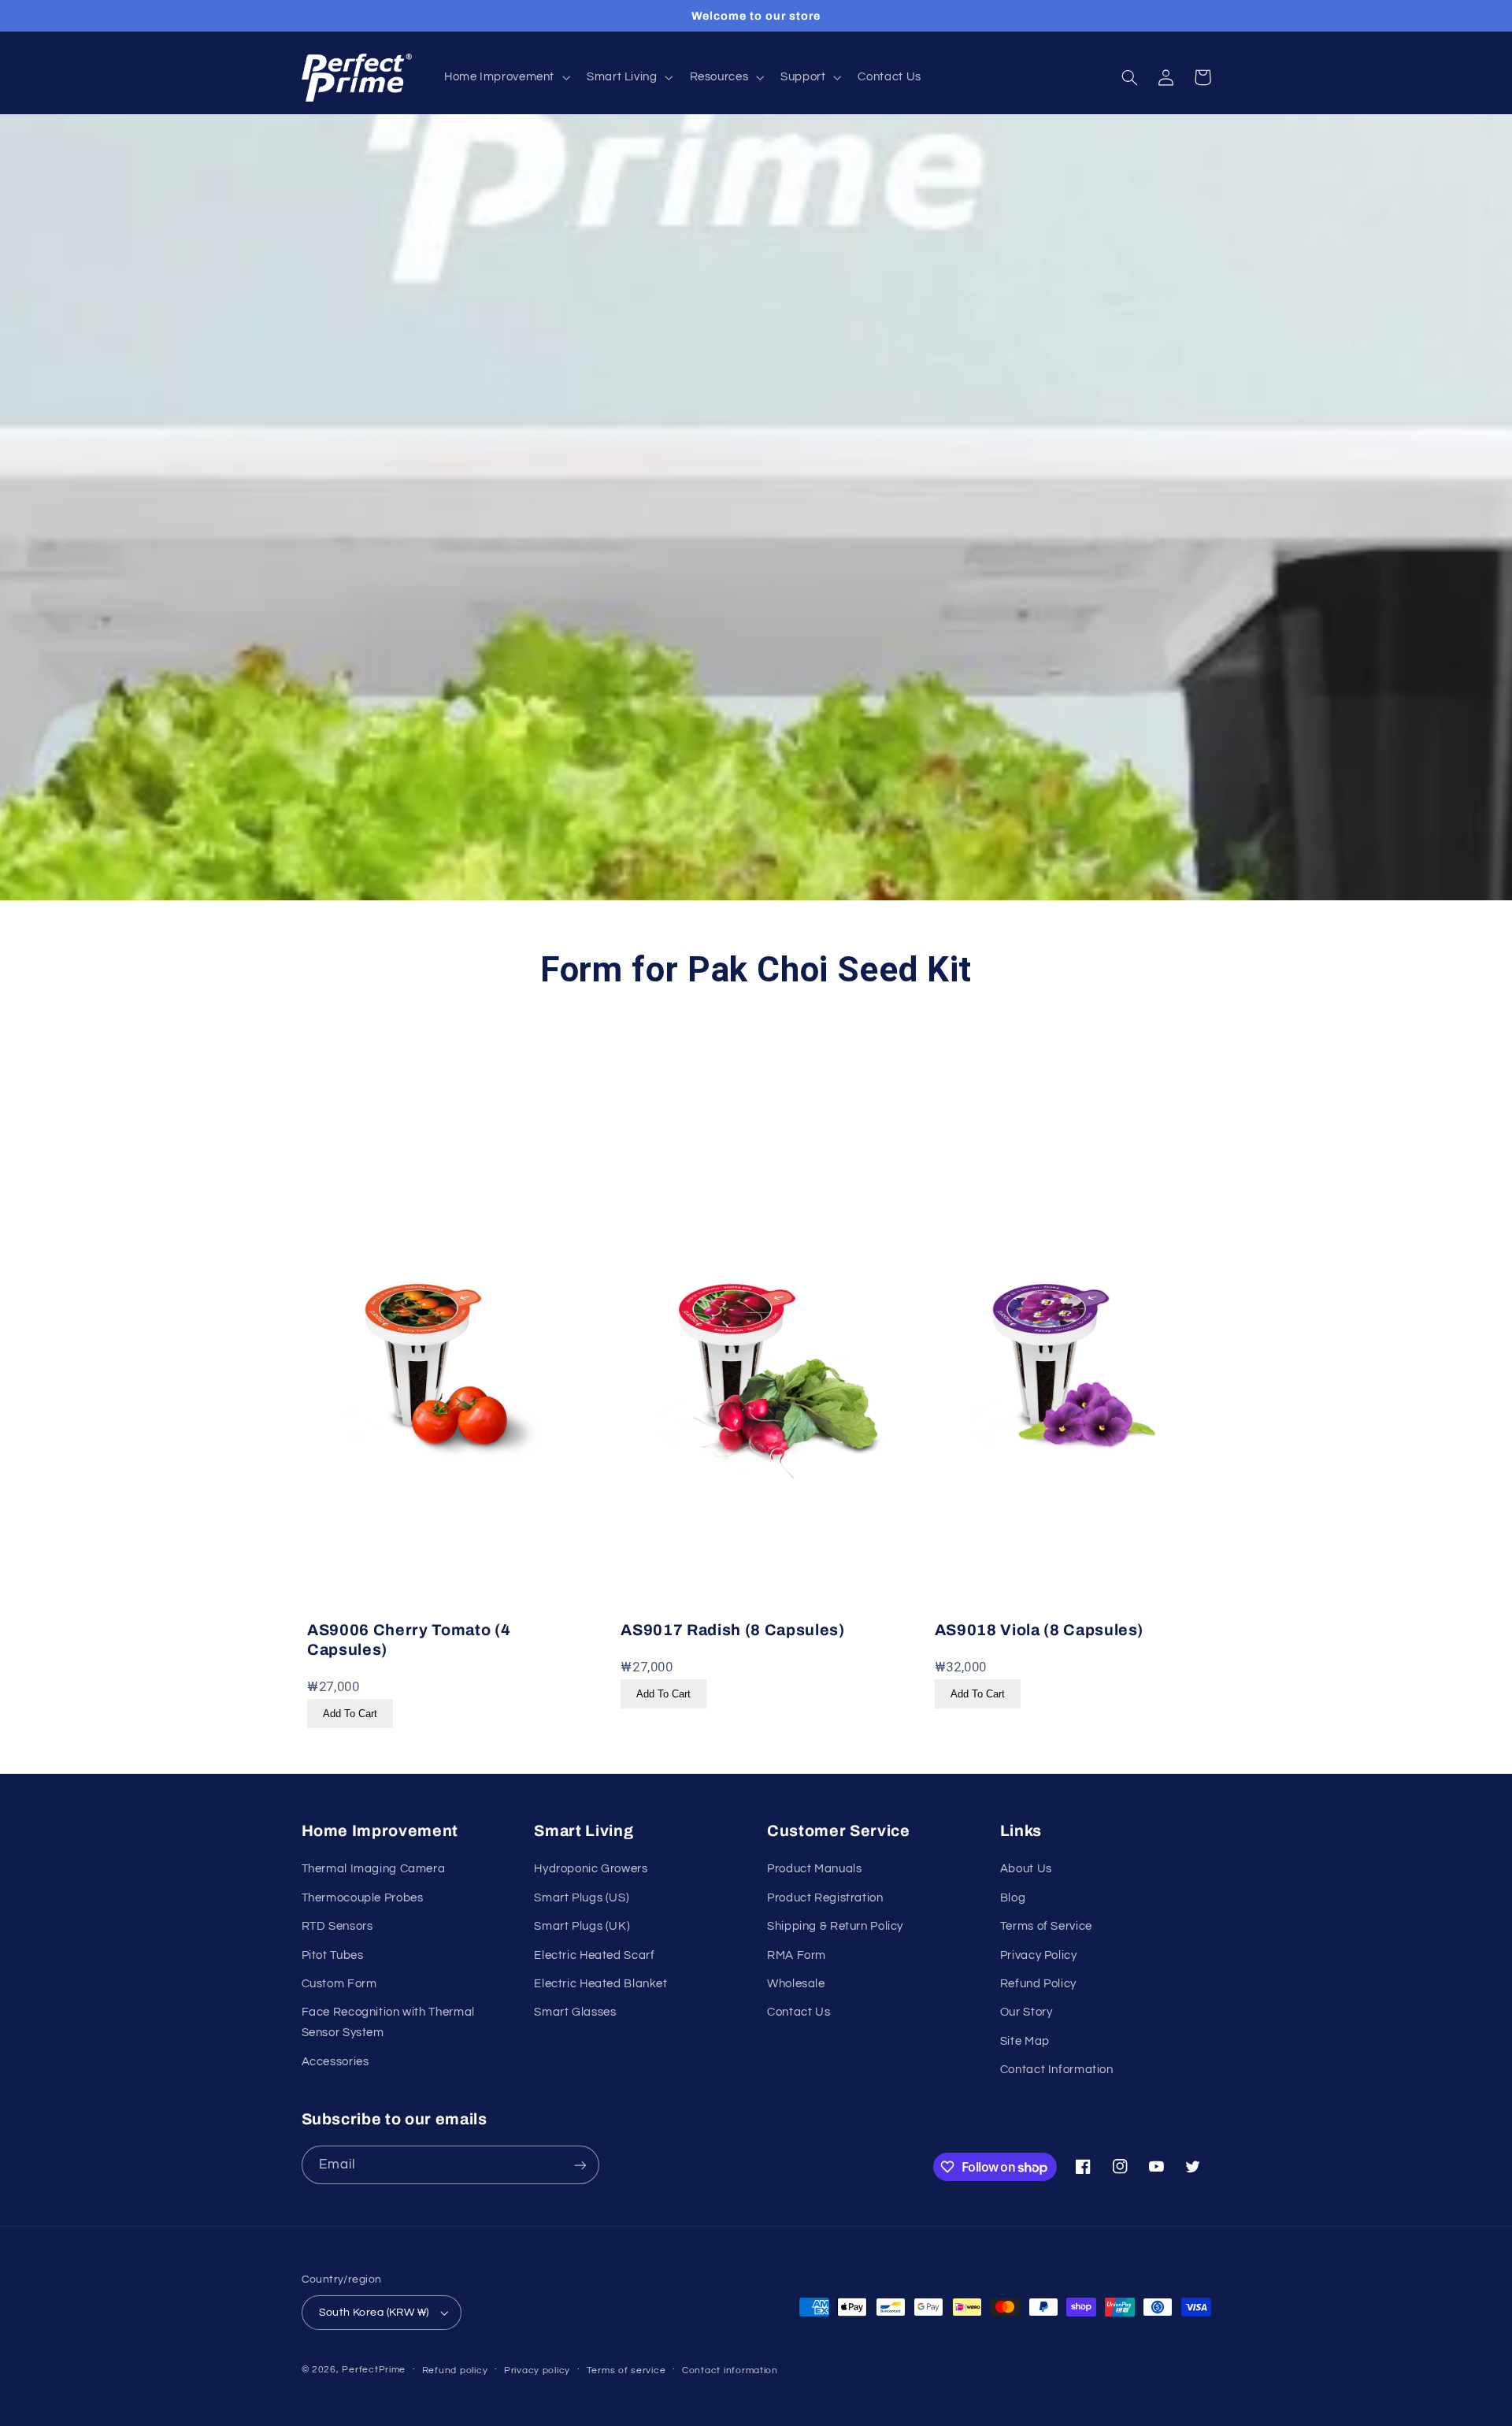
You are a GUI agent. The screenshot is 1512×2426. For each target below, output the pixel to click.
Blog (1013, 1898)
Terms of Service (1046, 1926)
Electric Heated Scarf (594, 1955)
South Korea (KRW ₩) (374, 2313)
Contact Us (799, 2012)
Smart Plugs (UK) (582, 1926)
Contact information (730, 2370)
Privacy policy (537, 2370)
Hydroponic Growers (591, 1869)
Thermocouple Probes (363, 1898)
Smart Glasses (575, 2012)
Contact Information (1057, 2070)
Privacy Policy (1039, 1955)
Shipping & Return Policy (835, 1926)
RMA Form (797, 1955)
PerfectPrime (374, 2370)
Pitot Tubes (333, 1955)
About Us (1026, 1869)
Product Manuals (814, 1869)
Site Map (1025, 2041)
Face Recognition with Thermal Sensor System (388, 2022)
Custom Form (339, 1984)
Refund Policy (1038, 1984)
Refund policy (455, 2370)
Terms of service (626, 2370)
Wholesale (796, 1984)
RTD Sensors (337, 1926)
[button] (505, 78)
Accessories (335, 2062)
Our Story (1027, 2012)
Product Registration (825, 1898)
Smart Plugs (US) (582, 1898)
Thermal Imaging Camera (374, 1869)
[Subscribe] (580, 2165)
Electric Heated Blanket (601, 1984)
